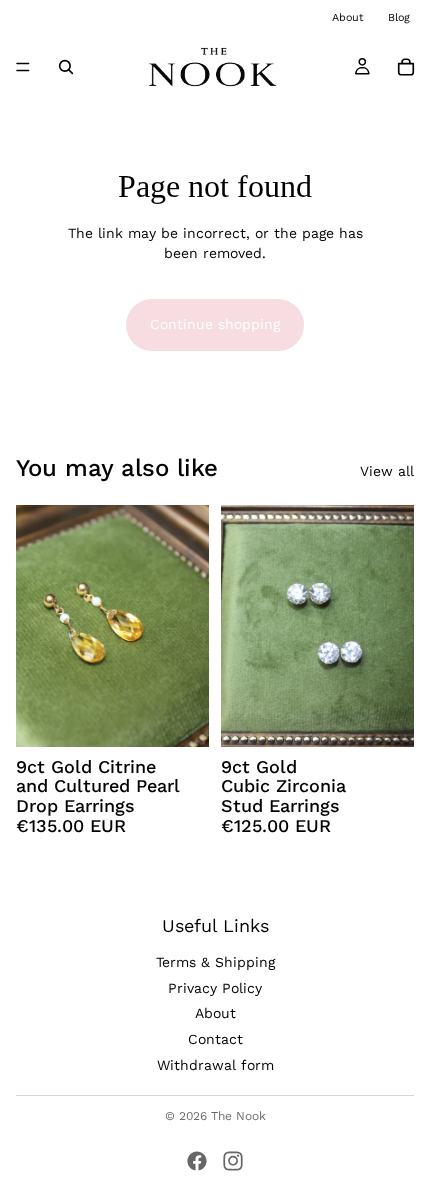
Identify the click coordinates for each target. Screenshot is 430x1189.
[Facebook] (197, 1161)
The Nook (238, 1116)
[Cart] (406, 67)
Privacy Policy (215, 988)
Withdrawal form (215, 1065)
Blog (399, 17)
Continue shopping (215, 324)
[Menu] (23, 67)
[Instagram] (233, 1161)
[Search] (66, 67)
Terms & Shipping (215, 962)
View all (387, 471)
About (348, 17)
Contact (215, 1039)
